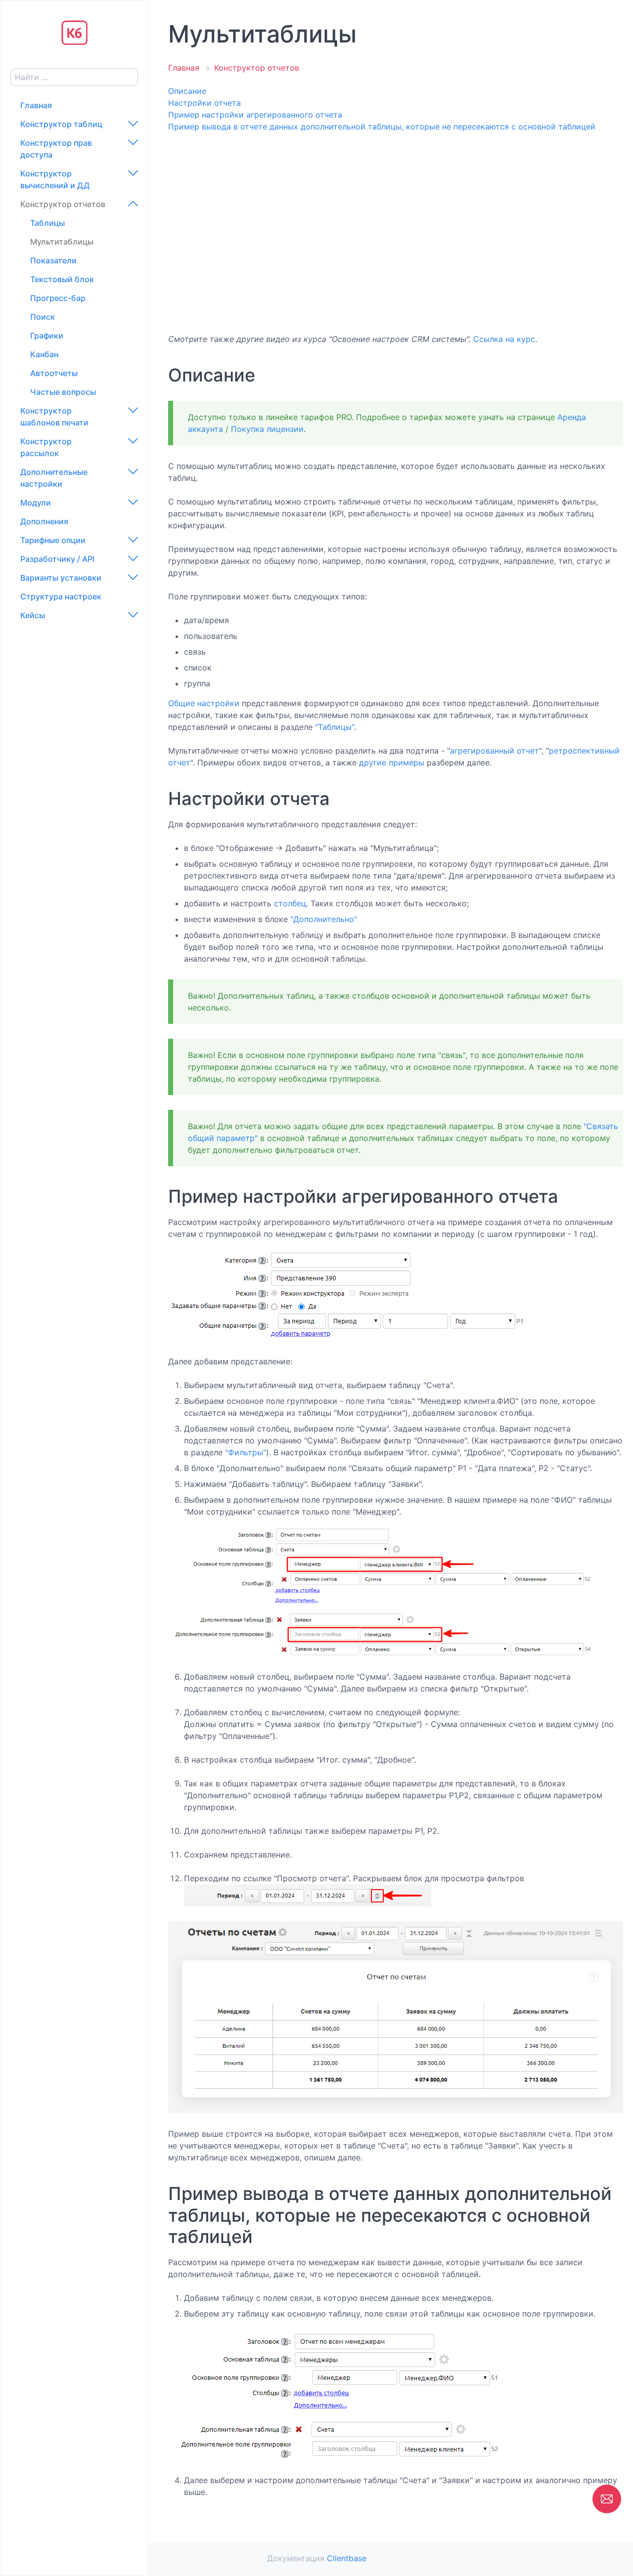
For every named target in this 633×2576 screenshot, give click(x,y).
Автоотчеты (54, 373)
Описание (187, 91)
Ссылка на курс (504, 339)
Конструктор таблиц (61, 124)
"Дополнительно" (324, 919)
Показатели (53, 260)
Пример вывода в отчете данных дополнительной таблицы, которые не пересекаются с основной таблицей (382, 127)
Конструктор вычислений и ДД (55, 179)
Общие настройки (204, 703)
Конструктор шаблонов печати (54, 417)
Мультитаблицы (62, 242)
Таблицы (47, 223)
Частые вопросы (63, 392)
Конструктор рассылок (46, 447)
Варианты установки (61, 578)
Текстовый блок (62, 279)
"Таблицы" (335, 727)
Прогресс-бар (58, 298)
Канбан (44, 354)
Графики (47, 336)
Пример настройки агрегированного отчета (255, 115)
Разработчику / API (57, 559)
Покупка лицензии (267, 429)
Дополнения (44, 521)
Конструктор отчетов (63, 204)
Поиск (43, 317)
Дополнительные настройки (54, 478)
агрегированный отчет (495, 751)
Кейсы (33, 615)
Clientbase (347, 2558)
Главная (36, 105)
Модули (36, 503)
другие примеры (392, 762)
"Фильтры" (246, 1452)
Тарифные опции (53, 540)
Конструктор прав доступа (56, 149)
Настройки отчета (204, 103)
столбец (290, 903)
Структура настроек (61, 596)
